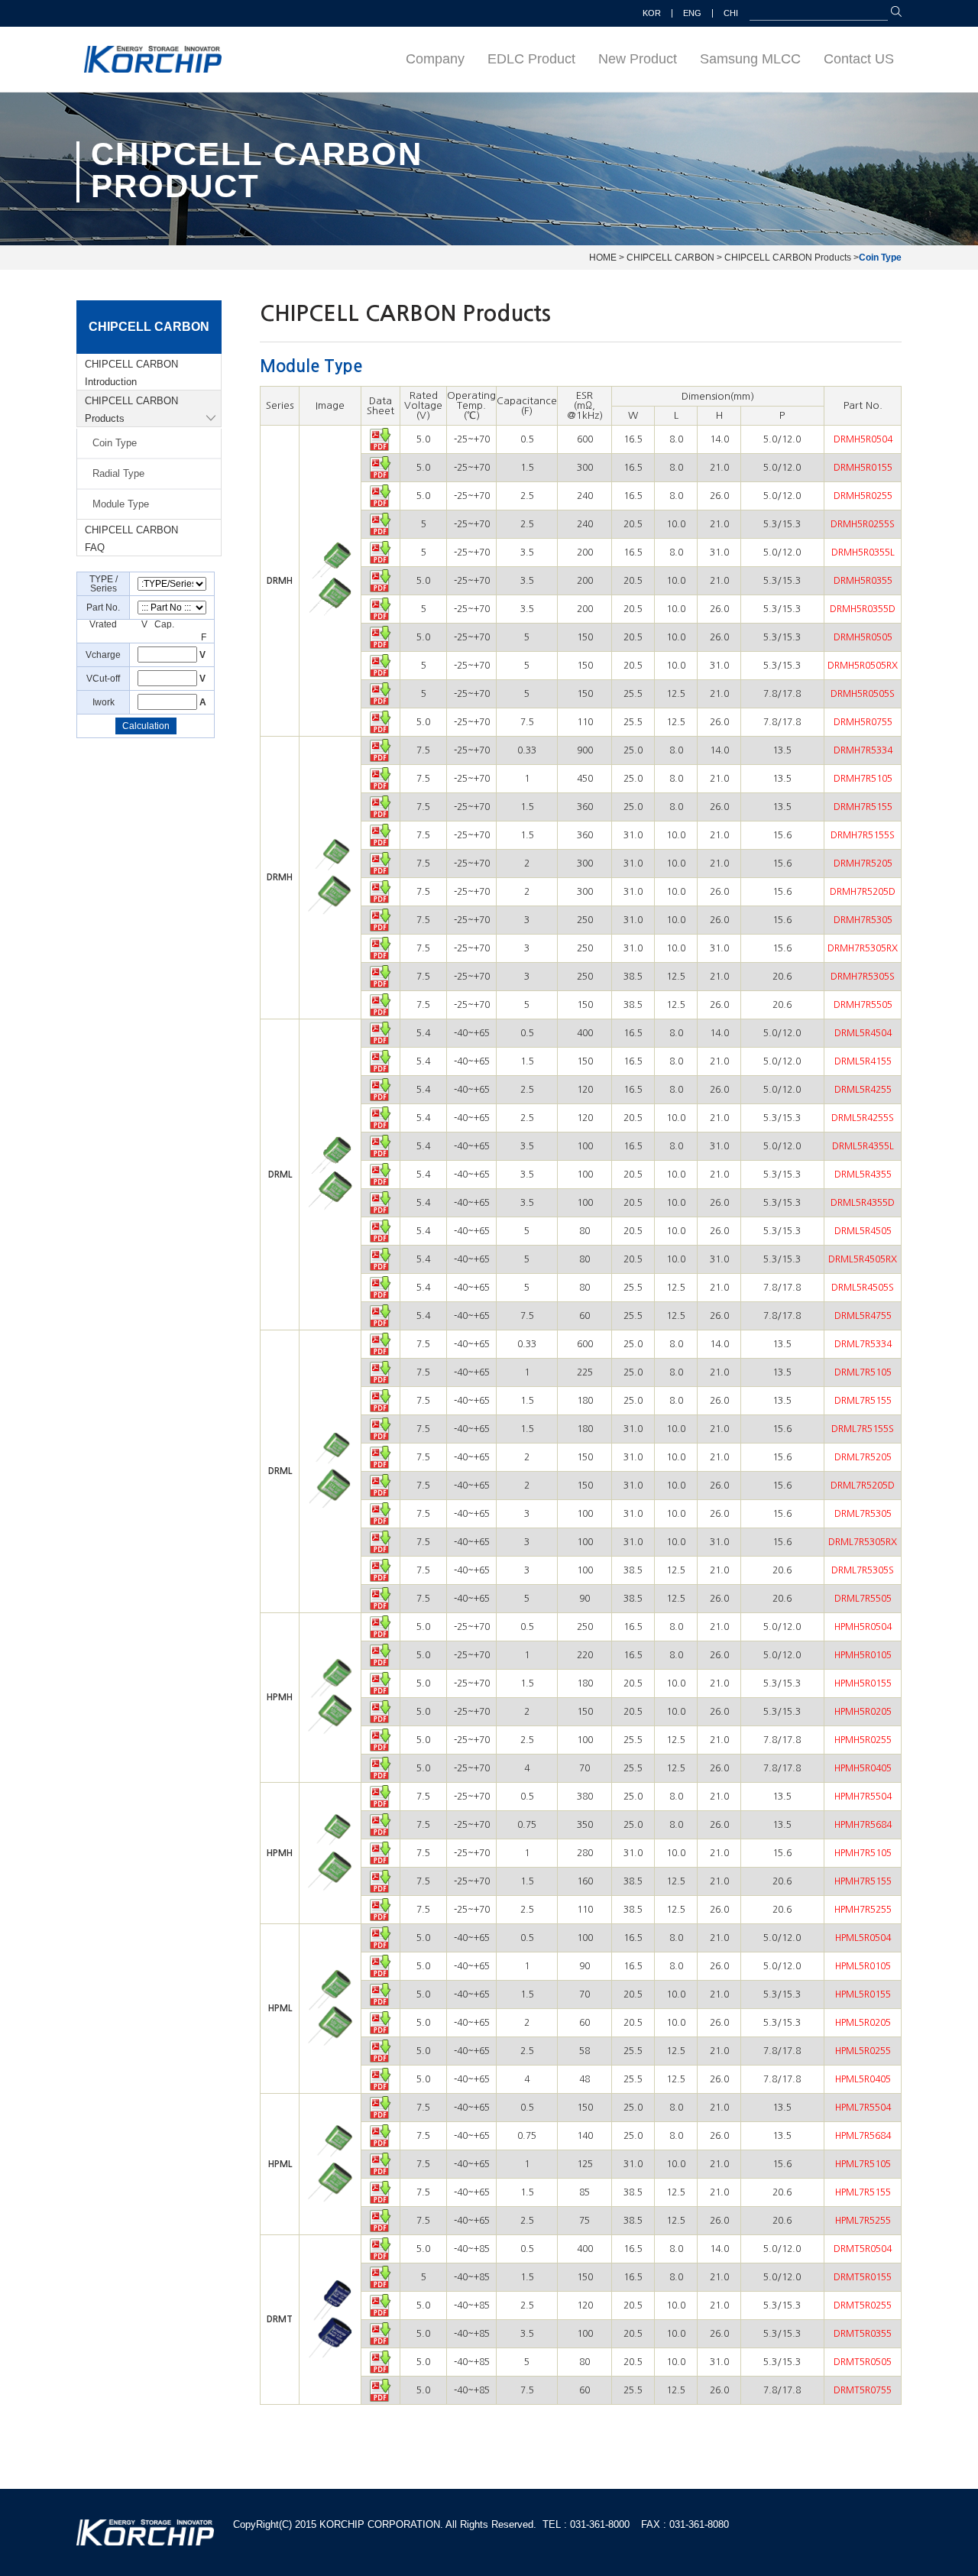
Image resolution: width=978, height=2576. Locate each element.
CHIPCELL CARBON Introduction (131, 373)
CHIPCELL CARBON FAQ (131, 539)
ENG (692, 13)
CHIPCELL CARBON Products (131, 410)
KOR (652, 13)
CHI (731, 13)
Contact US (859, 59)
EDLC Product (531, 59)
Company (435, 59)
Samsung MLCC (750, 59)
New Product (638, 59)
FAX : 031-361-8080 (685, 2524)
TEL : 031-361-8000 (586, 2524)
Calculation (146, 726)
